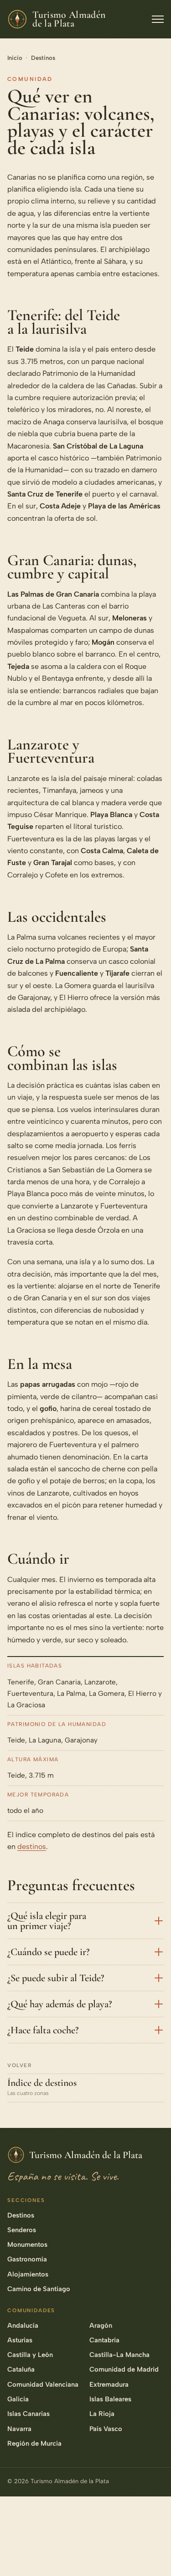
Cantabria (104, 2340)
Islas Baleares (110, 2399)
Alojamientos (28, 2274)
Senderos (22, 2230)
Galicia (18, 2399)
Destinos (43, 58)
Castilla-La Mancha (119, 2355)
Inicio (15, 58)
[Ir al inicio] (154, 2555)
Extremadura (109, 2384)
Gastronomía (27, 2259)
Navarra (19, 2429)
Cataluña (21, 2369)
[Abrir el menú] (158, 19)
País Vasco (106, 2429)
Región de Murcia (34, 2443)
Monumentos (27, 2245)
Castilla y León (30, 2355)
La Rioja (102, 2414)
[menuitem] (154, 2450)
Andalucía (23, 2325)
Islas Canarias (28, 2414)
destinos (32, 1846)
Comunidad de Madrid (124, 2369)
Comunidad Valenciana (43, 2384)
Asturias (20, 2340)
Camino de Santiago (39, 2289)
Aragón (101, 2325)
